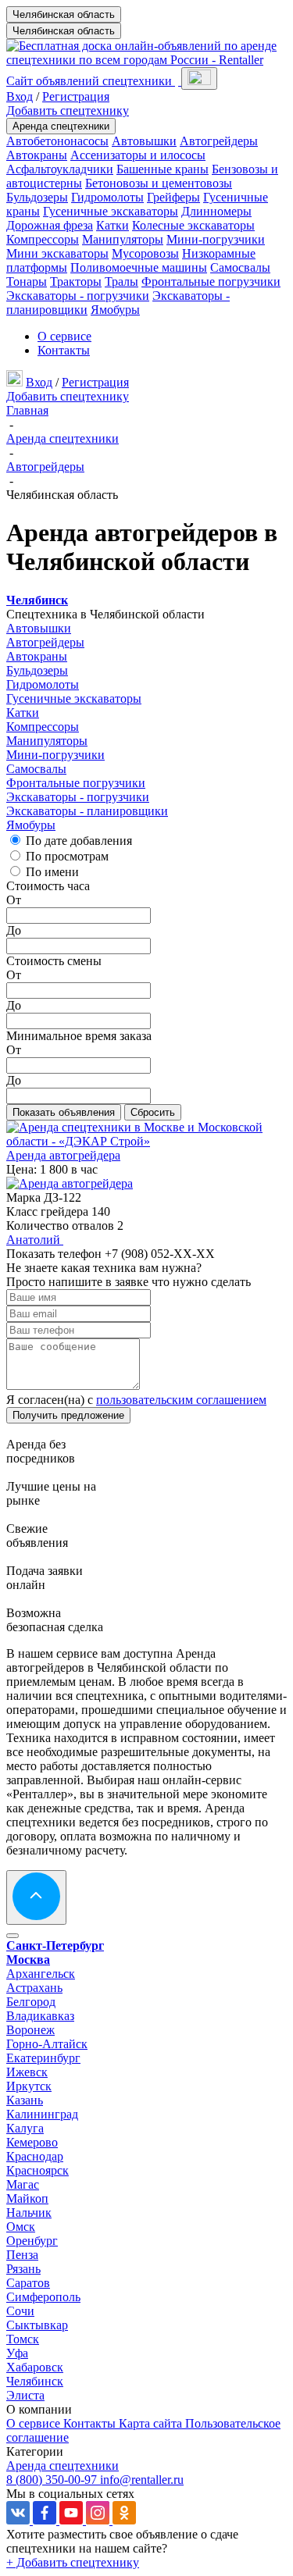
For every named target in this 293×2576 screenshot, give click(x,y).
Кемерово (32, 2142)
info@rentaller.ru (142, 2480)
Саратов (28, 2283)
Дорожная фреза (50, 225)
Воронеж (30, 2030)
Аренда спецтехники (61, 126)
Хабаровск (35, 2367)
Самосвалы (240, 267)
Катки (113, 225)
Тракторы (76, 281)
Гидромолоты (107, 197)
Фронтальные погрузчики (211, 281)
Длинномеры (216, 211)
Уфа (17, 2353)
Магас (23, 2184)
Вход (20, 96)
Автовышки (144, 141)
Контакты (64, 350)
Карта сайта (152, 2423)
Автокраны (37, 155)
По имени (52, 872)
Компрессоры (43, 239)
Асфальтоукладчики (60, 169)
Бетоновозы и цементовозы (159, 183)
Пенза (22, 2255)
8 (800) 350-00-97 (53, 2480)
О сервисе (64, 336)
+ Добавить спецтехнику (73, 2562)
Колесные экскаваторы (193, 225)
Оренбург (32, 2241)
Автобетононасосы (57, 141)
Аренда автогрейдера (63, 1155)
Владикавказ (40, 2016)
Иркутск (29, 2086)
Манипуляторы (123, 239)
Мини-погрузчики (216, 239)
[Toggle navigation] (199, 78)
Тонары (27, 281)
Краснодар (35, 2156)
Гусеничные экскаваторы (111, 211)
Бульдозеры (37, 197)
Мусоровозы (145, 253)
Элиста (25, 2395)
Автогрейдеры (219, 141)
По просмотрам (67, 856)
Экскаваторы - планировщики (87, 811)
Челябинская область (64, 14)
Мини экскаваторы (57, 253)
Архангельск (41, 1974)
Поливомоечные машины (139, 267)
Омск (21, 2227)
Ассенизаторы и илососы (138, 155)
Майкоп (27, 2198)
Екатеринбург (43, 2058)
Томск (23, 2339)
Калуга (25, 2128)
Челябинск (35, 2381)
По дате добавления (79, 841)
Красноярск (38, 2170)
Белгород (31, 2002)
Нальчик (29, 2213)
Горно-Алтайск (47, 2044)
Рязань (23, 2269)
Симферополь (43, 2297)
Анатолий (35, 1240)
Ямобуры (115, 310)
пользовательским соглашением (181, 1400)
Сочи (20, 2311)
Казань (25, 2100)
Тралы (121, 281)
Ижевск (27, 2072)
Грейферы (173, 197)
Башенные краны (163, 169)
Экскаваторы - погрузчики (78, 296)
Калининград (42, 2114)
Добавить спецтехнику (68, 110)
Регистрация (76, 96)
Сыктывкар (37, 2325)
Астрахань (34, 1988)
